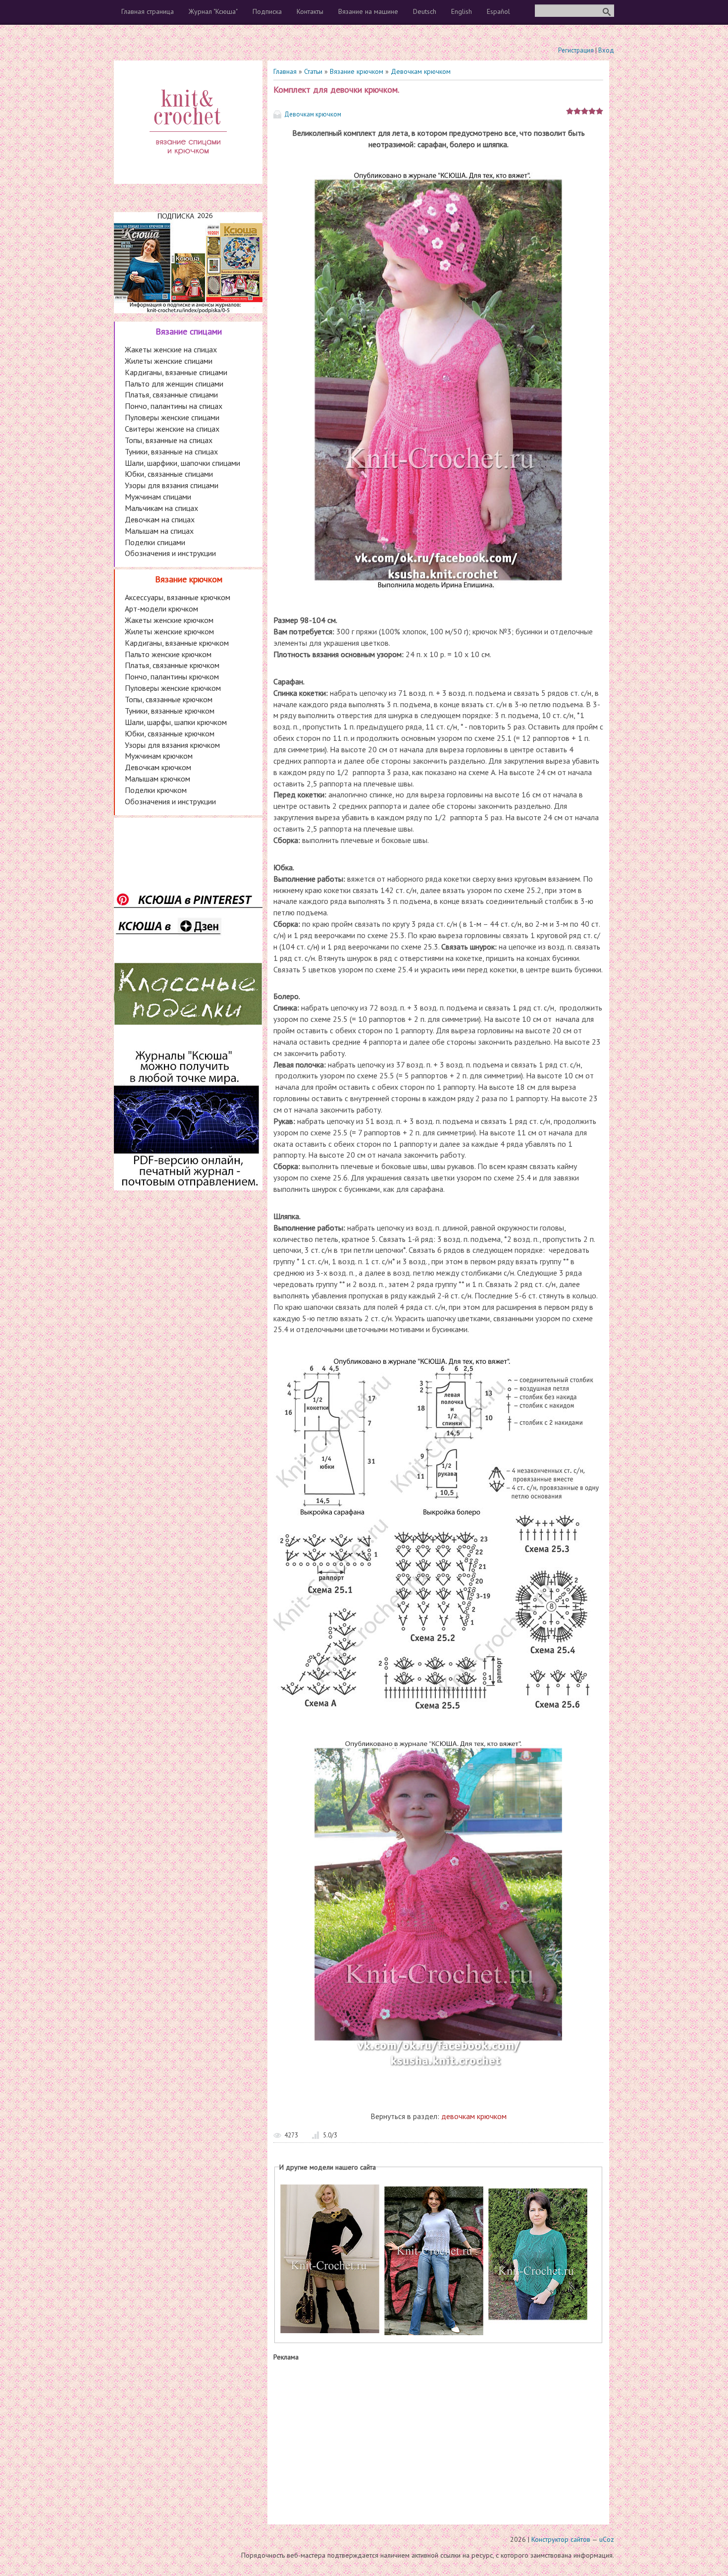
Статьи (313, 71)
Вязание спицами (189, 331)
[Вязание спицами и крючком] (188, 167)
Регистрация (576, 50)
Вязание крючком (357, 71)
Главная (285, 71)
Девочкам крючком (421, 71)
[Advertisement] (438, 2441)
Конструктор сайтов (561, 2539)
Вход (606, 50)
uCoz (607, 2539)
